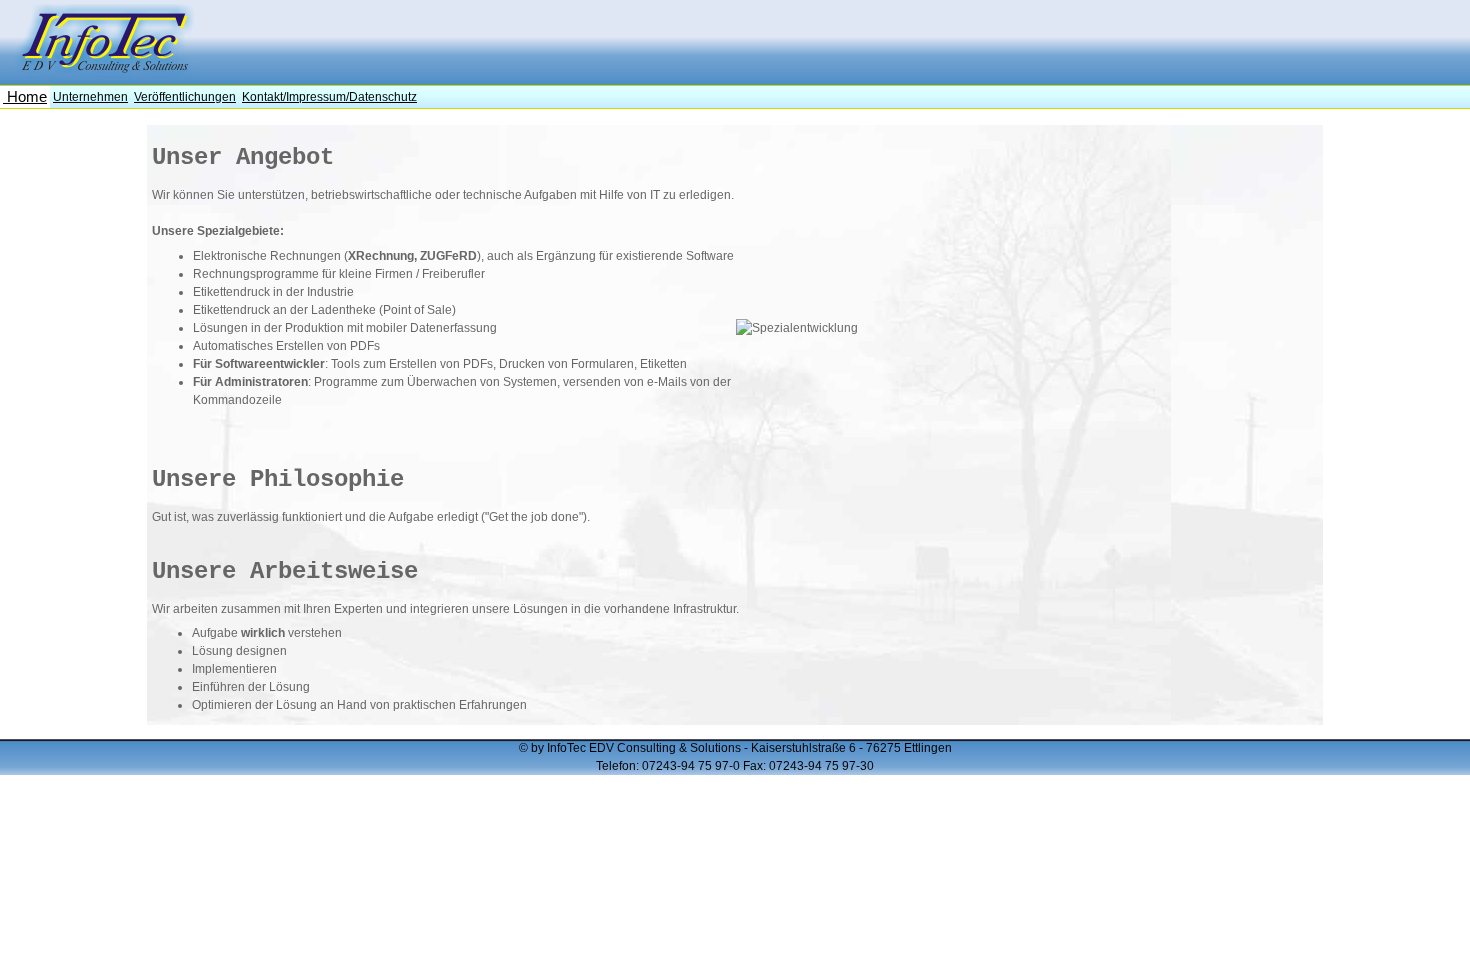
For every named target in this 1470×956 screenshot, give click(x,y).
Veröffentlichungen (185, 97)
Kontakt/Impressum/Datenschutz (329, 97)
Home (25, 97)
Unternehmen (90, 97)
